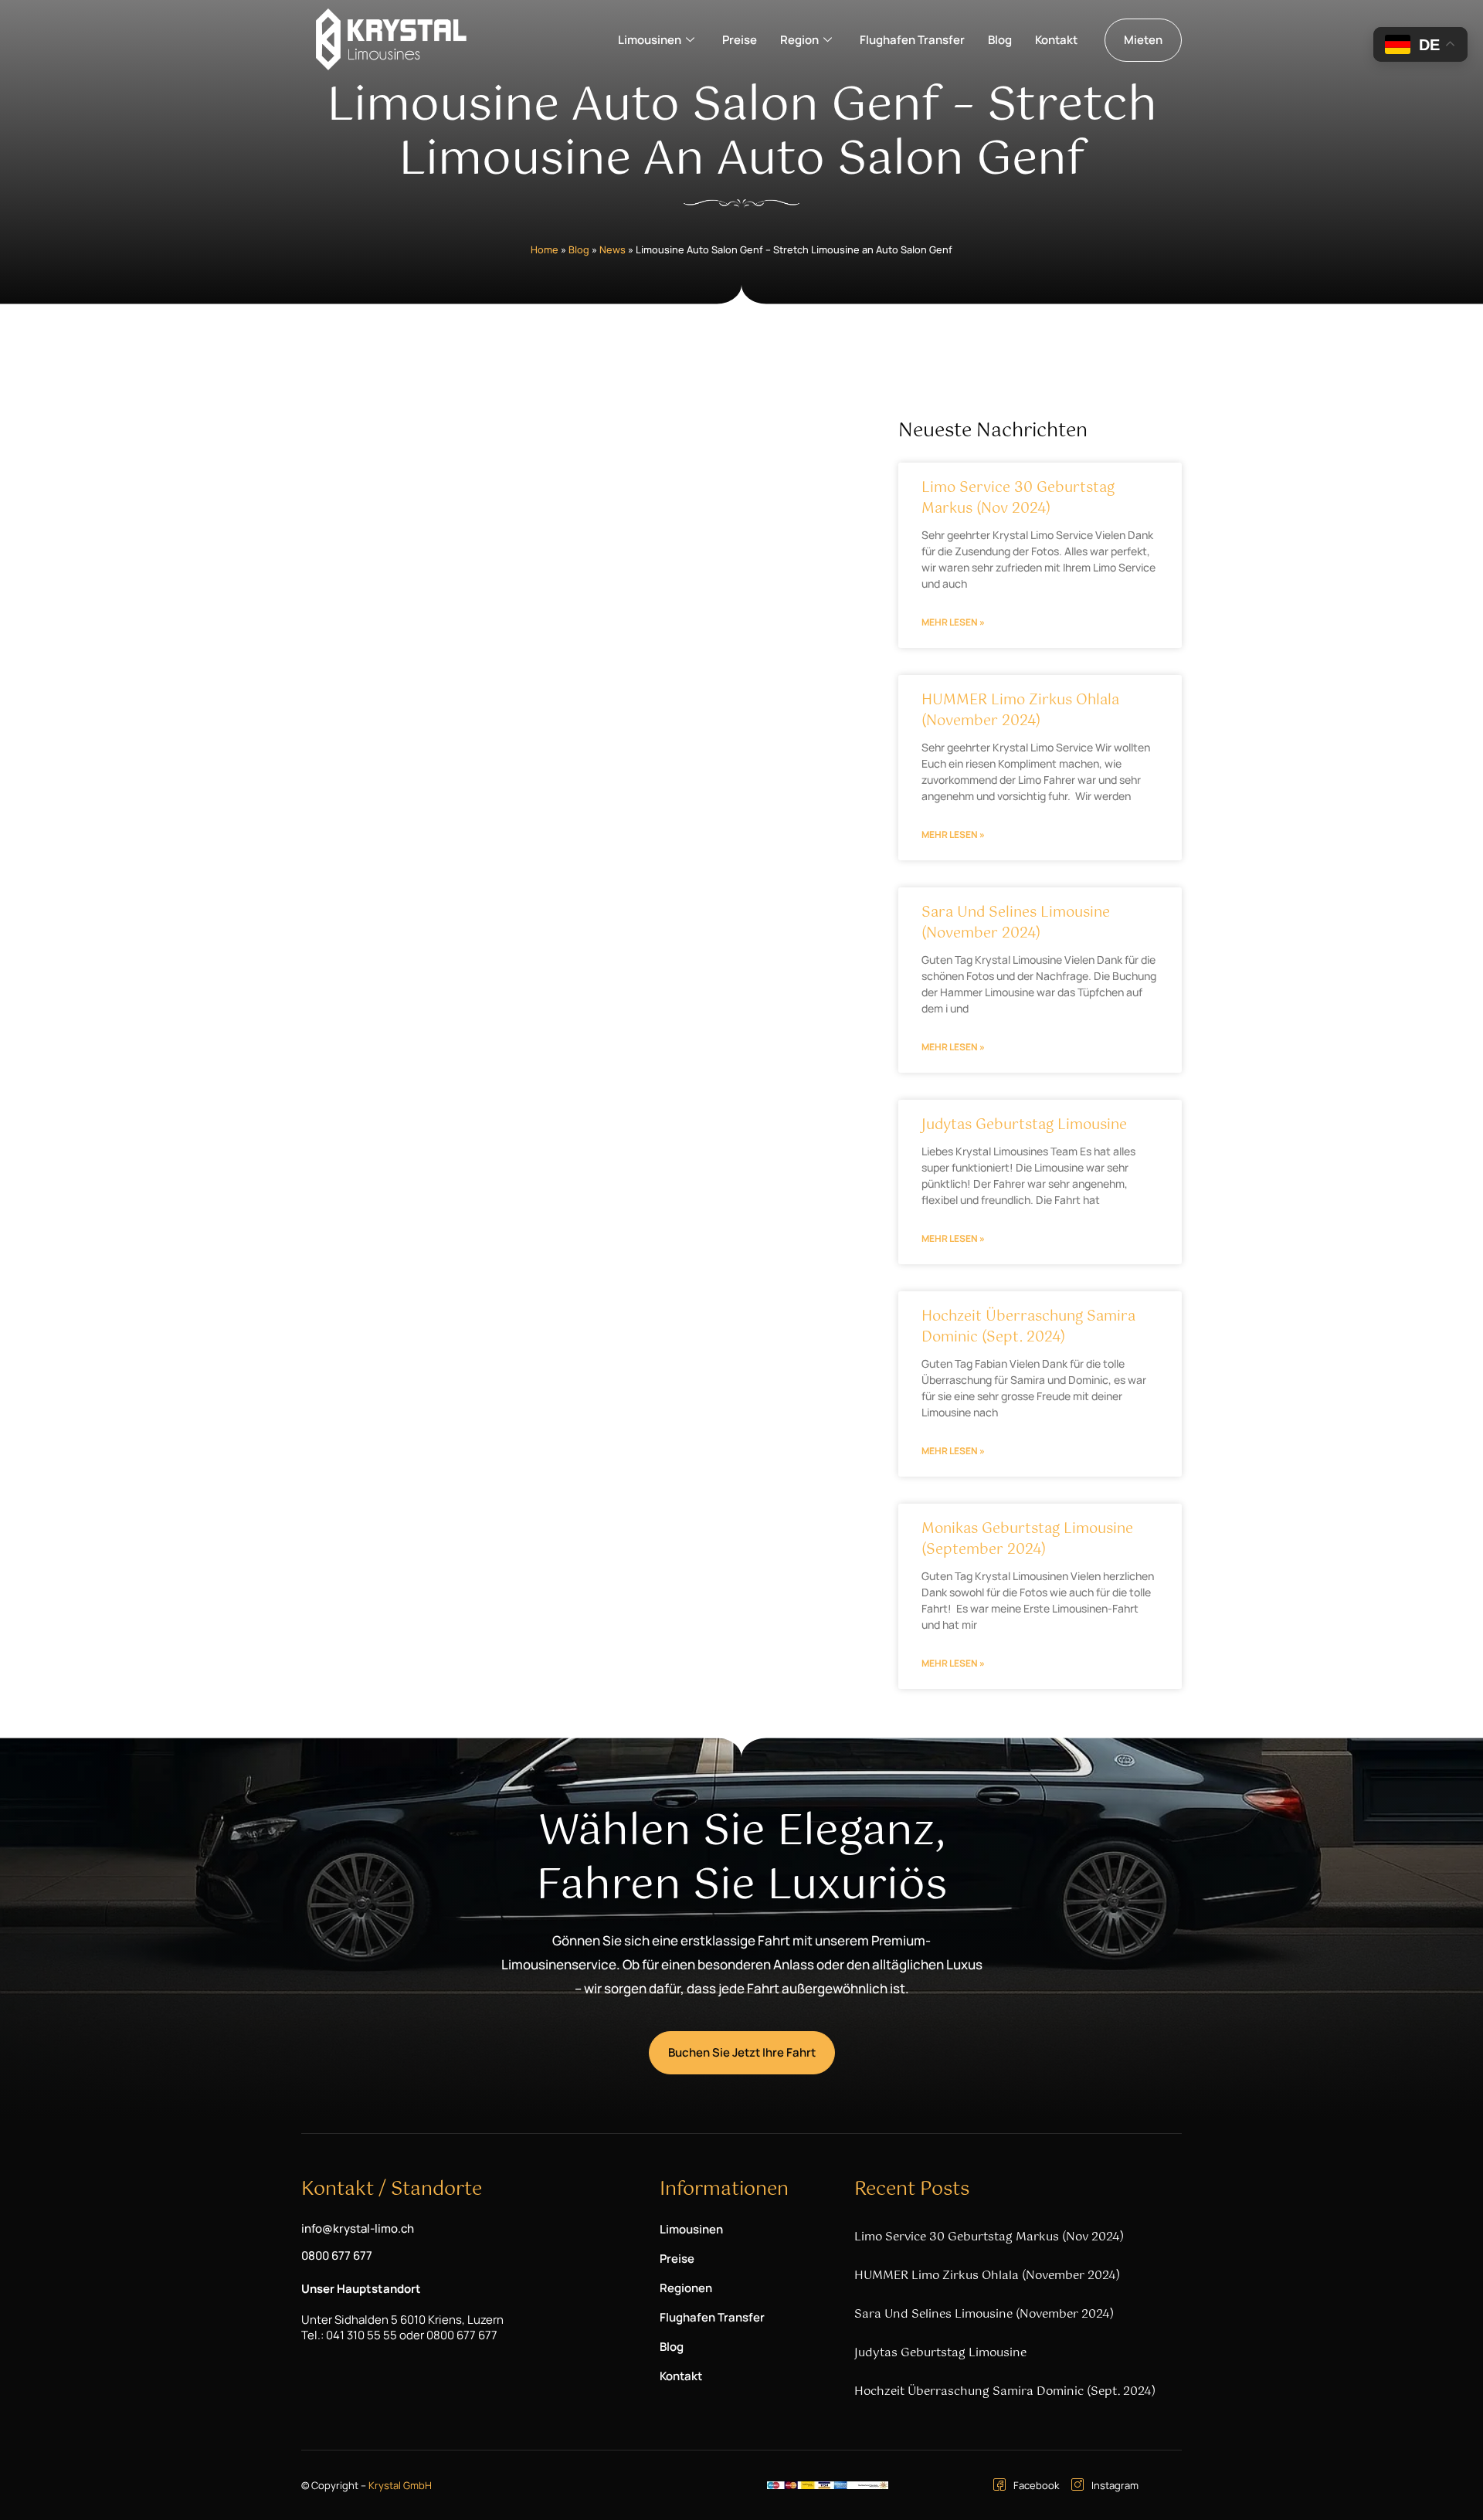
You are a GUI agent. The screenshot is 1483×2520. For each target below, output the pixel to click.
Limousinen (650, 40)
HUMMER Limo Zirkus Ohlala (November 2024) (1020, 711)
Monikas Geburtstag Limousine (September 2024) (1027, 1540)
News (613, 249)
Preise (740, 40)
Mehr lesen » (953, 622)
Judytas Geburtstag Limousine (1024, 1125)
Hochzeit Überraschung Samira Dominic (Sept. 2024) (1028, 1327)
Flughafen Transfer (912, 40)
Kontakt (1056, 40)
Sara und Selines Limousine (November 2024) (1016, 923)
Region (799, 40)
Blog (1000, 40)
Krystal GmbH (400, 2485)
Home (545, 249)
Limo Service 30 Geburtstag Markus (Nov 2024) (1018, 499)
